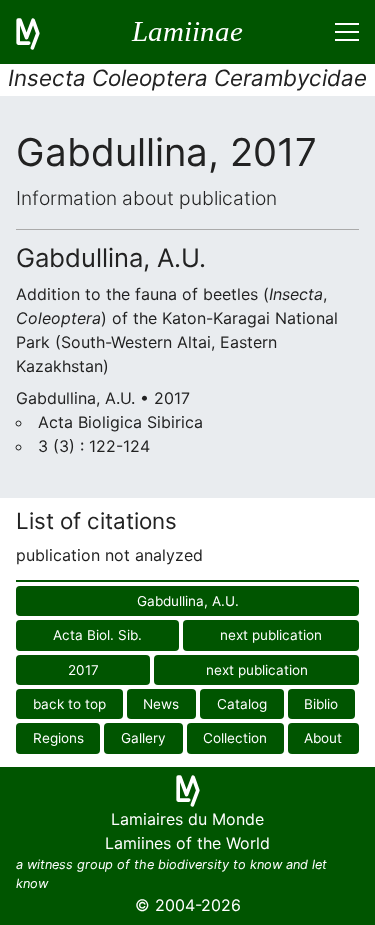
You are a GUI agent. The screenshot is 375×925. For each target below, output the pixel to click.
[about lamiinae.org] (40, 32)
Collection (235, 738)
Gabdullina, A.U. (188, 601)
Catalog (242, 704)
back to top (69, 704)
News (161, 704)
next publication (271, 635)
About (323, 738)
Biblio (321, 704)
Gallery (143, 738)
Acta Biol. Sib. (97, 635)
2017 (83, 670)
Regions (58, 738)
